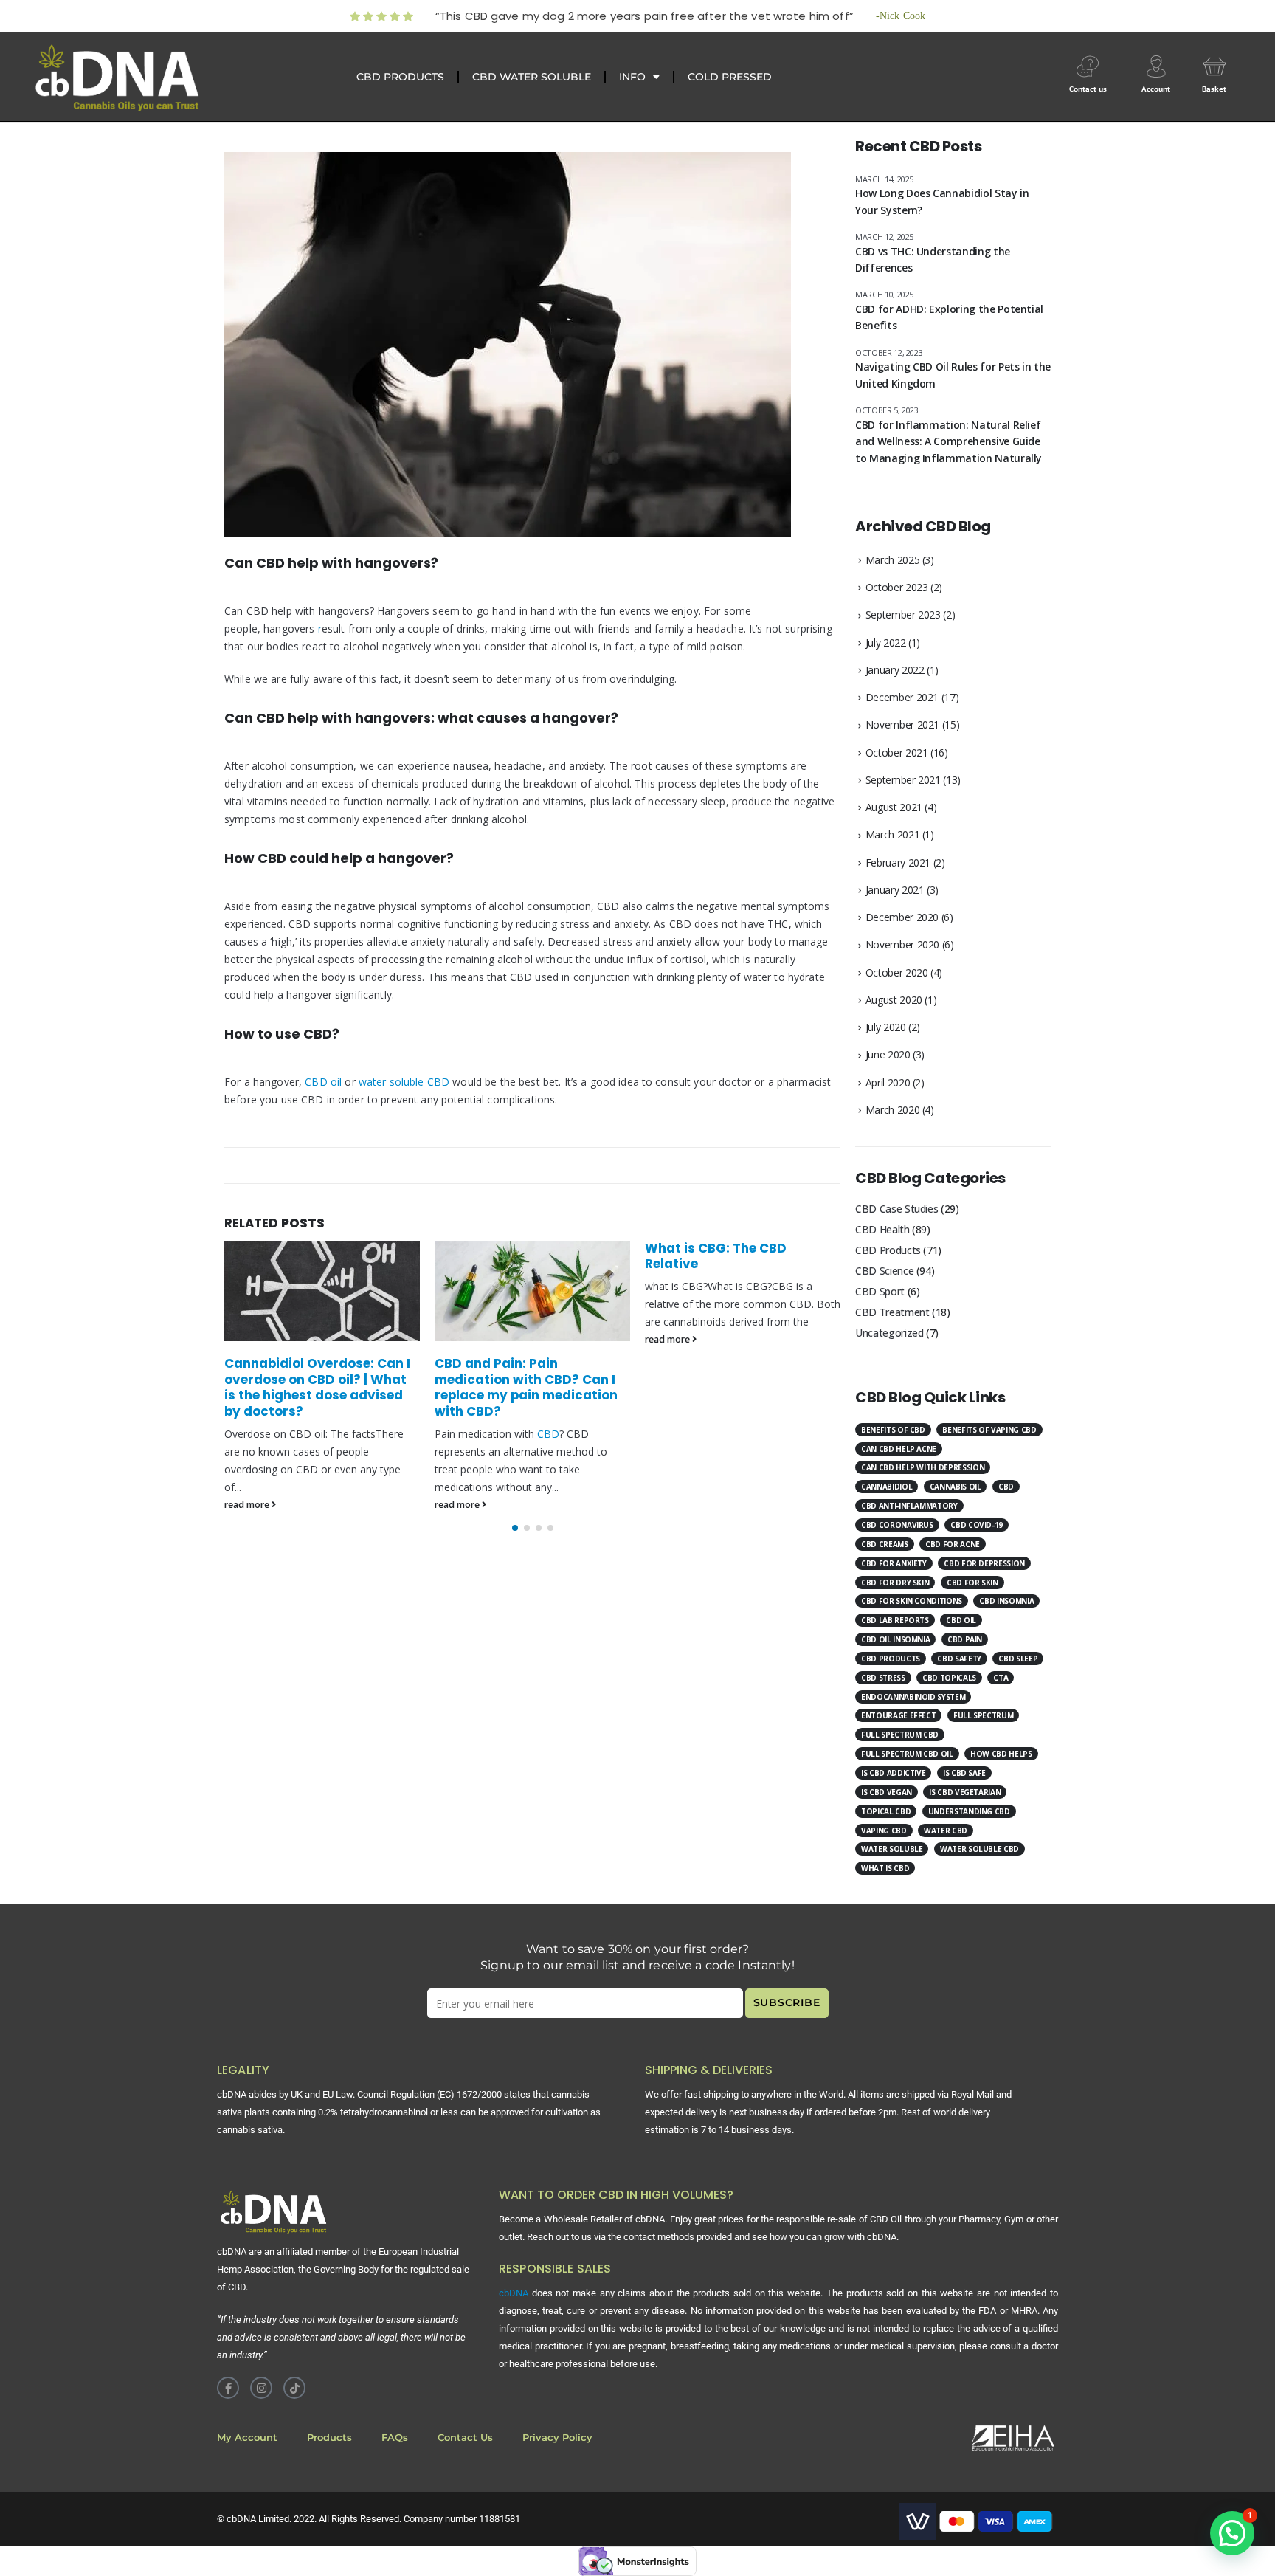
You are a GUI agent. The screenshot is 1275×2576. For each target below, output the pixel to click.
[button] (515, 1528)
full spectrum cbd (900, 1735)
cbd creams (885, 1544)
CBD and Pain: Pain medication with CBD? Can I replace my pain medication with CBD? (526, 1387)
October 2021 (897, 753)
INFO (632, 77)
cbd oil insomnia (895, 1639)
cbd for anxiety (894, 1563)
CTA (1001, 1678)
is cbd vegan (887, 1792)
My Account (247, 2438)
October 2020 (897, 972)
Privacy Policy (557, 2438)
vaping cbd (884, 1831)
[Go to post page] (322, 1291)
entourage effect (898, 1715)
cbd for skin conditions (912, 1601)
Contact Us (465, 2438)
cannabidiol (887, 1487)
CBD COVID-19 (977, 1525)
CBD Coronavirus (897, 1525)
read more (248, 1505)
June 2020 (888, 1054)
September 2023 (903, 614)
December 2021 (902, 697)
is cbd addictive (893, 1773)
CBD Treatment (892, 1312)
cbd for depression (984, 1563)
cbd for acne (953, 1544)
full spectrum (983, 1715)
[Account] (1156, 66)
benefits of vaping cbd (989, 1430)
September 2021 (903, 780)
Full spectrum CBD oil (907, 1754)
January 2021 (895, 890)
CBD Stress (883, 1678)
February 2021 (898, 862)
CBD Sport (880, 1291)
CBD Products (888, 1250)
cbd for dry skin (895, 1583)
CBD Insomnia (1006, 1601)
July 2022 (886, 643)
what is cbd (885, 1868)
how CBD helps (1001, 1754)
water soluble (892, 1849)
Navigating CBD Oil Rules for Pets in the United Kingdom (953, 375)
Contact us (1088, 89)
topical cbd (886, 1811)
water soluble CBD (404, 1082)
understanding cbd (969, 1811)
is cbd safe (964, 1773)
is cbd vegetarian (965, 1792)
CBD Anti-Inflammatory (909, 1506)
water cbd (946, 1831)
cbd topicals (949, 1678)
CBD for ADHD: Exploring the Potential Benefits (949, 317)
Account (1156, 89)
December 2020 (902, 917)
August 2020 (894, 1000)
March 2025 (893, 560)
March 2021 (893, 834)
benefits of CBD (893, 1430)
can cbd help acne (899, 1449)
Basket (1214, 89)
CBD (548, 1434)
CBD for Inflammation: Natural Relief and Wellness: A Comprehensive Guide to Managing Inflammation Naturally (949, 441)
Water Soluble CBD (979, 1849)
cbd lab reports (895, 1620)
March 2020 (893, 1110)
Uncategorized (889, 1333)
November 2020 (902, 944)
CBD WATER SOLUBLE (532, 77)
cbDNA (514, 2293)
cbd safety (959, 1659)
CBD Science (884, 1271)
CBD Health (882, 1229)
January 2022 (895, 670)
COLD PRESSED (730, 77)
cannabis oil (956, 1487)
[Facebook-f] (228, 2388)
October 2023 (897, 587)
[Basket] (1214, 66)
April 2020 (888, 1082)
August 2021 (894, 807)
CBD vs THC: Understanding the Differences (933, 259)
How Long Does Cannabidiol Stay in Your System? (942, 201)
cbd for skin (972, 1583)
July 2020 (886, 1027)
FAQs (395, 2438)
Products (329, 2438)
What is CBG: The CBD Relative (716, 1256)
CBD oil (323, 1082)
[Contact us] (1088, 66)
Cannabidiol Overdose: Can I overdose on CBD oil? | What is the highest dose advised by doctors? (317, 1387)
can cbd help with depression (923, 1467)
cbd (1006, 1487)
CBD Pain (965, 1639)
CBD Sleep (1018, 1659)
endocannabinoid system (913, 1697)
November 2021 (902, 724)
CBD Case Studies (896, 1209)
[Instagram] (261, 2388)
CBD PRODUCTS (400, 77)
